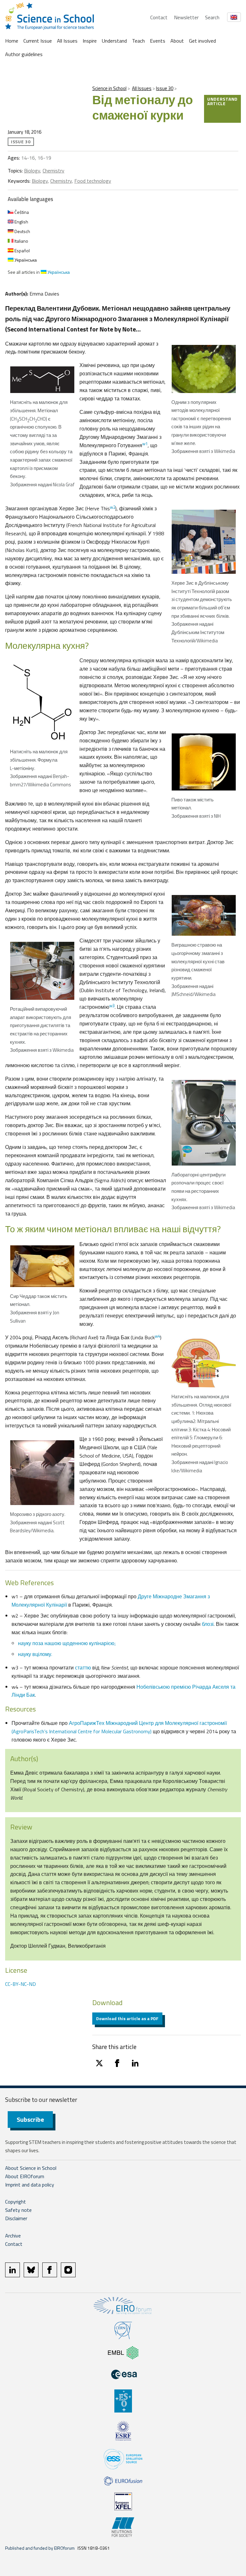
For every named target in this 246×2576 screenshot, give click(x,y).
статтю (83, 1668)
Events (158, 41)
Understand (114, 41)
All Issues (67, 41)
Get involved (202, 41)
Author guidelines (24, 54)
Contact (159, 17)
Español (22, 251)
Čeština (21, 212)
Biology (32, 171)
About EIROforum (25, 2176)
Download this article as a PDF (127, 2018)
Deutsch (22, 231)
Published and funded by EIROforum (40, 2548)
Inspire (90, 41)
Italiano (21, 241)
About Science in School (31, 2168)
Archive (13, 2236)
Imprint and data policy (30, 2185)
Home (12, 41)
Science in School (109, 88)
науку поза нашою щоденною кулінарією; (67, 1643)
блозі (208, 1624)
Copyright (16, 2202)
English (21, 222)
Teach (138, 41)
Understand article (222, 101)
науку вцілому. (35, 1654)
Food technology (93, 181)
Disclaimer (16, 2218)
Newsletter (186, 17)
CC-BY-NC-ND (20, 1984)
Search (212, 17)
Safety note (18, 2210)
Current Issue (38, 41)
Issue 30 (165, 88)
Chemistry (53, 171)
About (177, 41)
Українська (25, 260)
